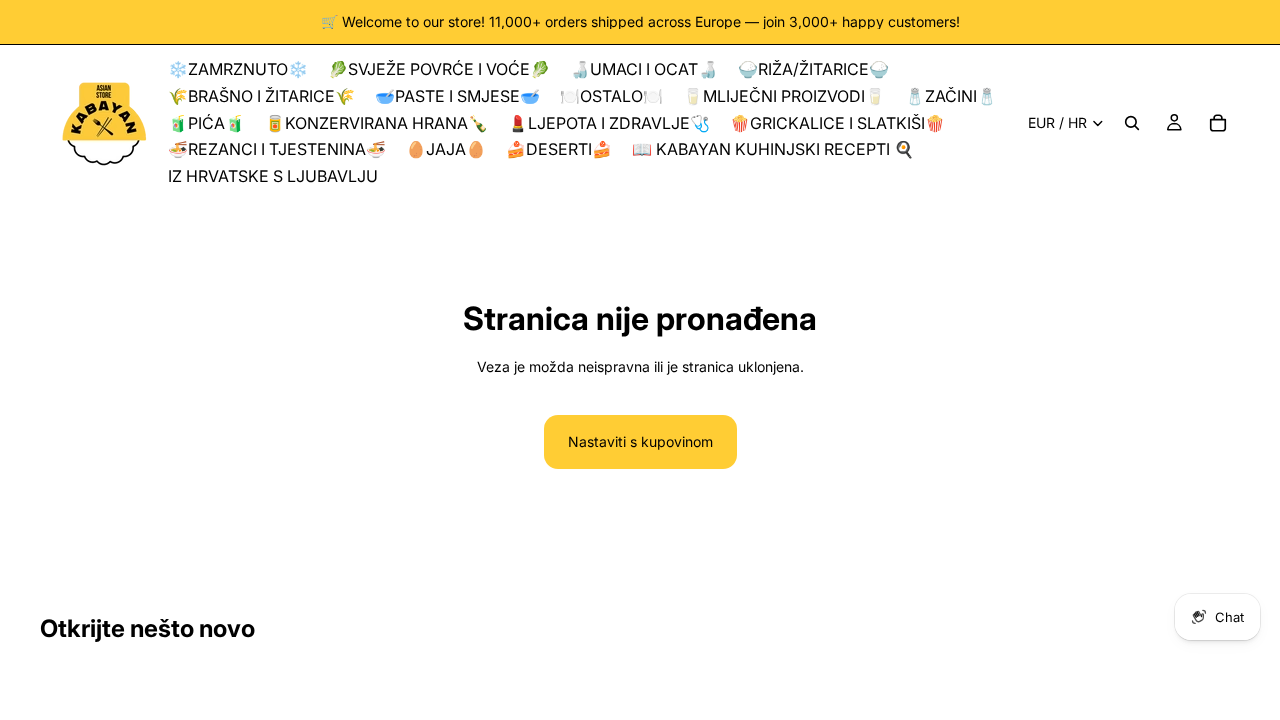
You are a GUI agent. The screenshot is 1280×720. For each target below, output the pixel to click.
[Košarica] (1218, 123)
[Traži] (1132, 123)
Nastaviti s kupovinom (640, 441)
